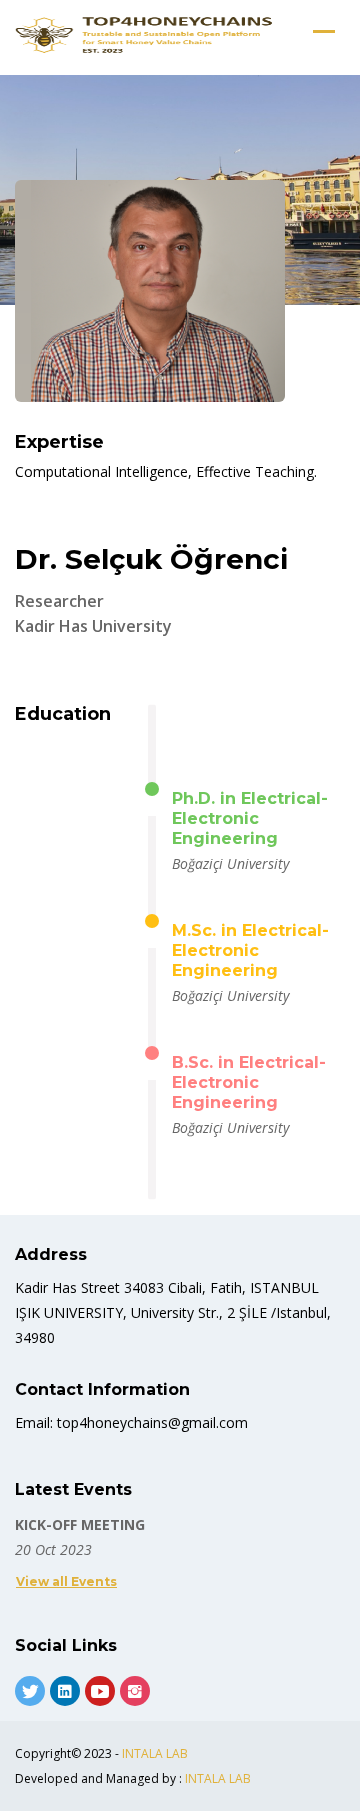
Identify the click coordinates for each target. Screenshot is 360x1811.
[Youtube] (100, 1691)
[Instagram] (135, 1691)
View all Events (66, 1581)
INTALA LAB (155, 1753)
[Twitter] (30, 1691)
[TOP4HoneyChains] (145, 35)
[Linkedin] (65, 1691)
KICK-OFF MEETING (80, 1524)
